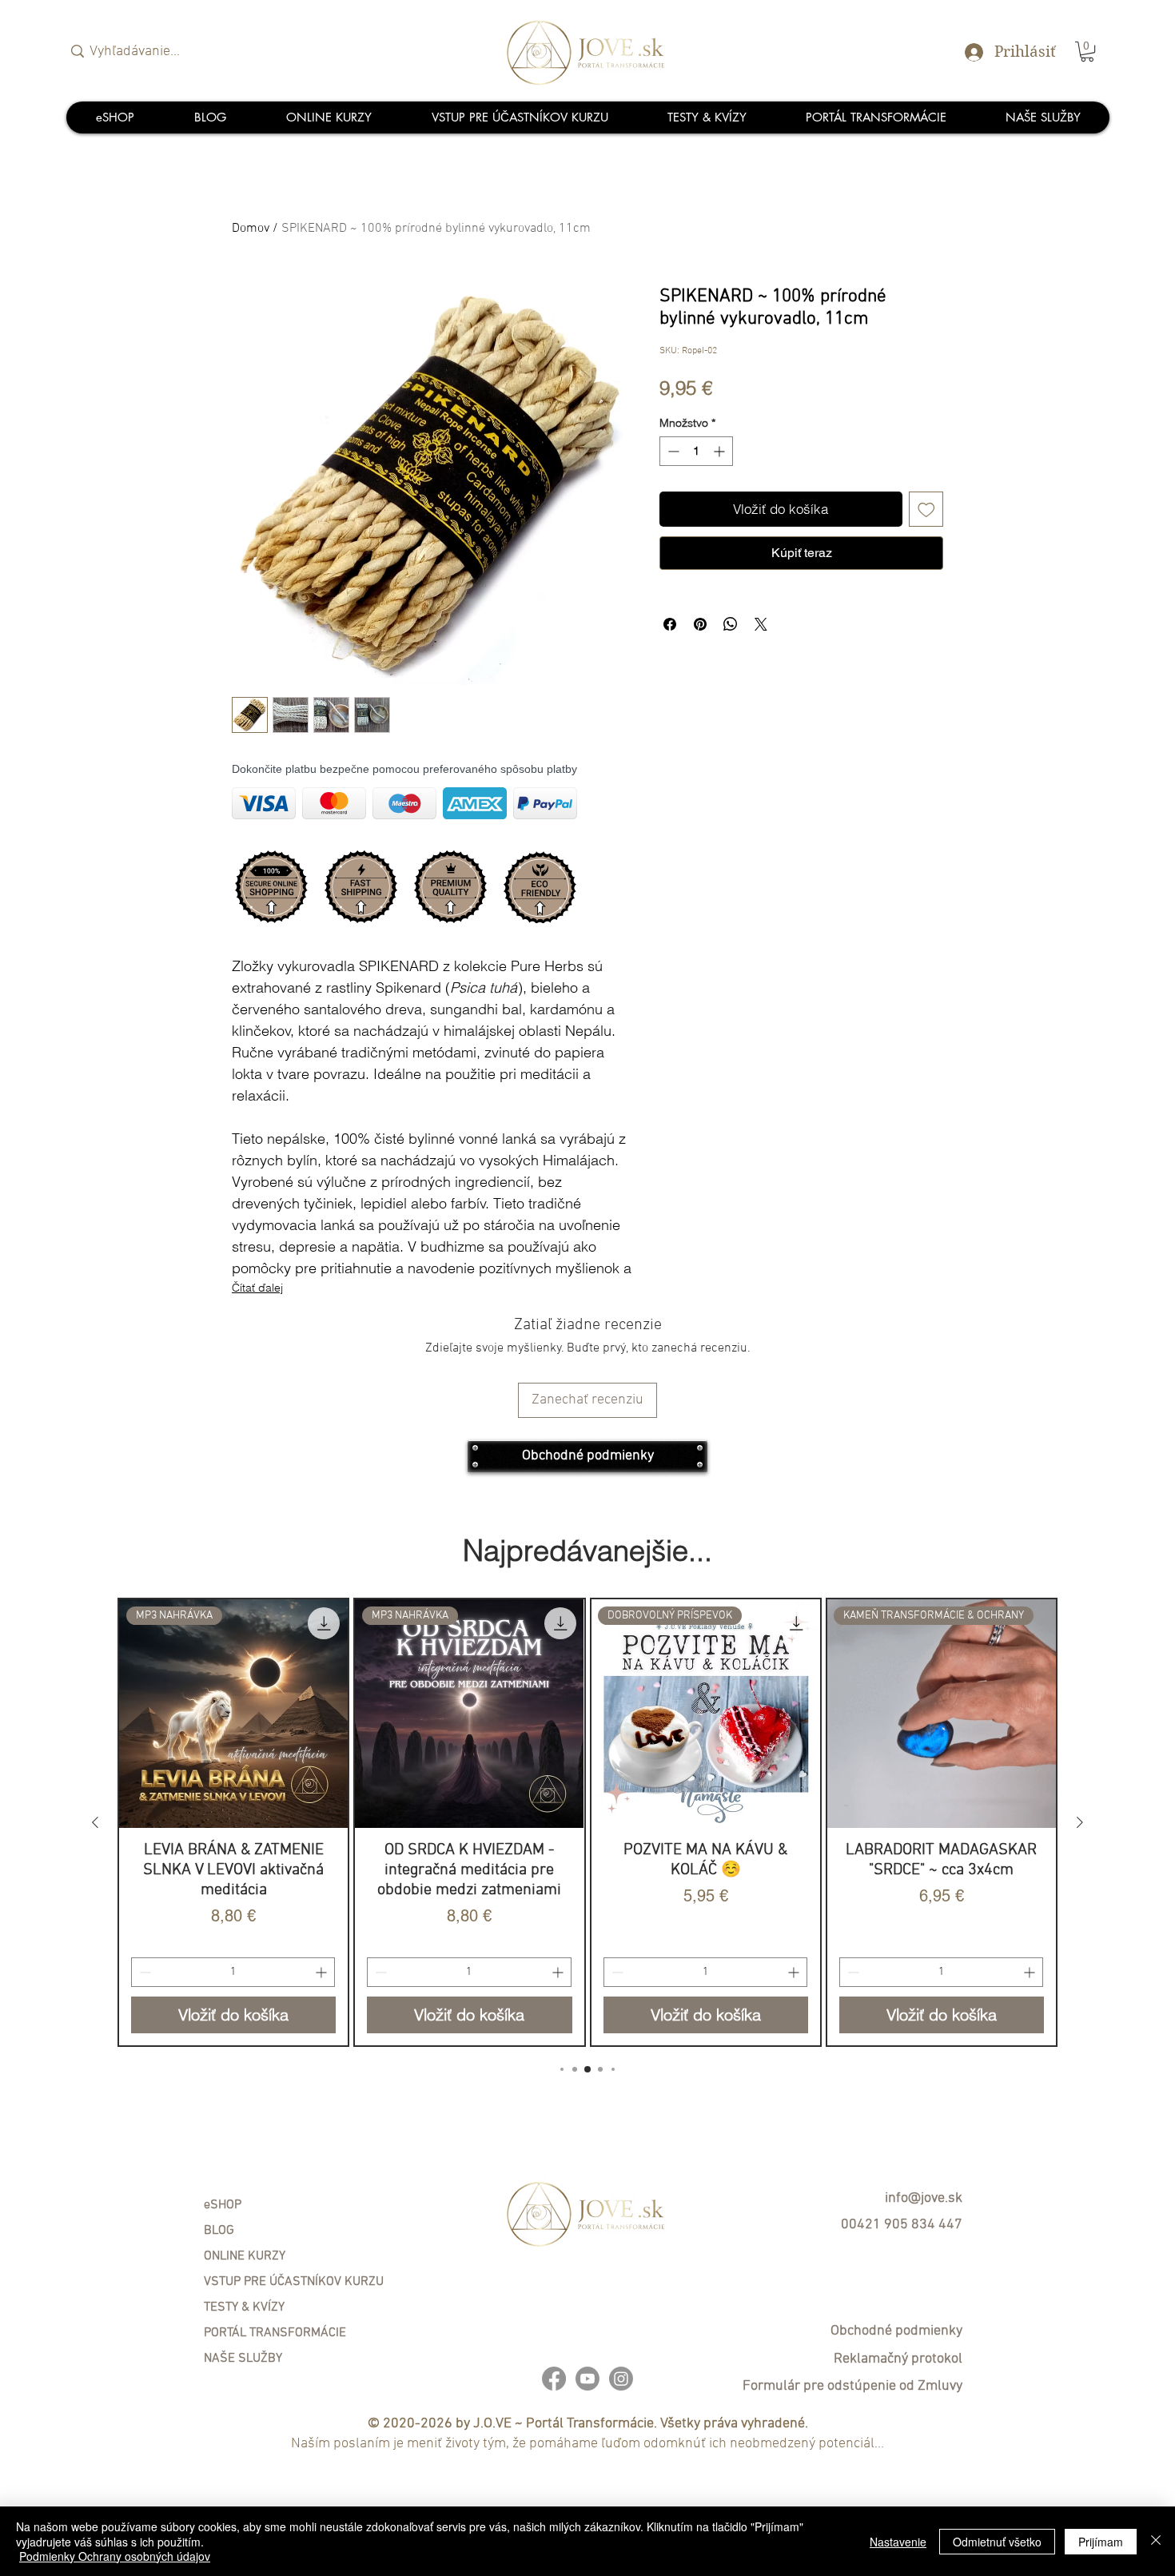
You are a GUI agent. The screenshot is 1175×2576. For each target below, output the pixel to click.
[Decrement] (672, 451)
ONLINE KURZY (245, 2256)
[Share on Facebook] (670, 624)
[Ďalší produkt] (1080, 1822)
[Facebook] (554, 2379)
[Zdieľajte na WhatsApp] (731, 624)
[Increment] (721, 451)
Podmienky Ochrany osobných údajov (115, 2556)
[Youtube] (587, 2379)
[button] (1087, 52)
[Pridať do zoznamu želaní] (926, 509)
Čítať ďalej (257, 1288)
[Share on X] (761, 624)
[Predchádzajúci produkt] (95, 1822)
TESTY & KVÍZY (244, 2307)
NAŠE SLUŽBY (243, 2359)
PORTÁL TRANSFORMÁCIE (275, 2333)
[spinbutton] (696, 451)
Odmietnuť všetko (997, 2542)
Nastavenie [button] (898, 2542)
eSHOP (223, 2205)
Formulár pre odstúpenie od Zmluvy (852, 2386)
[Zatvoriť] (1156, 2541)
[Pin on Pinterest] (700, 624)
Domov (251, 229)
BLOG (219, 2231)
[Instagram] (621, 2379)
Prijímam (1101, 2542)
